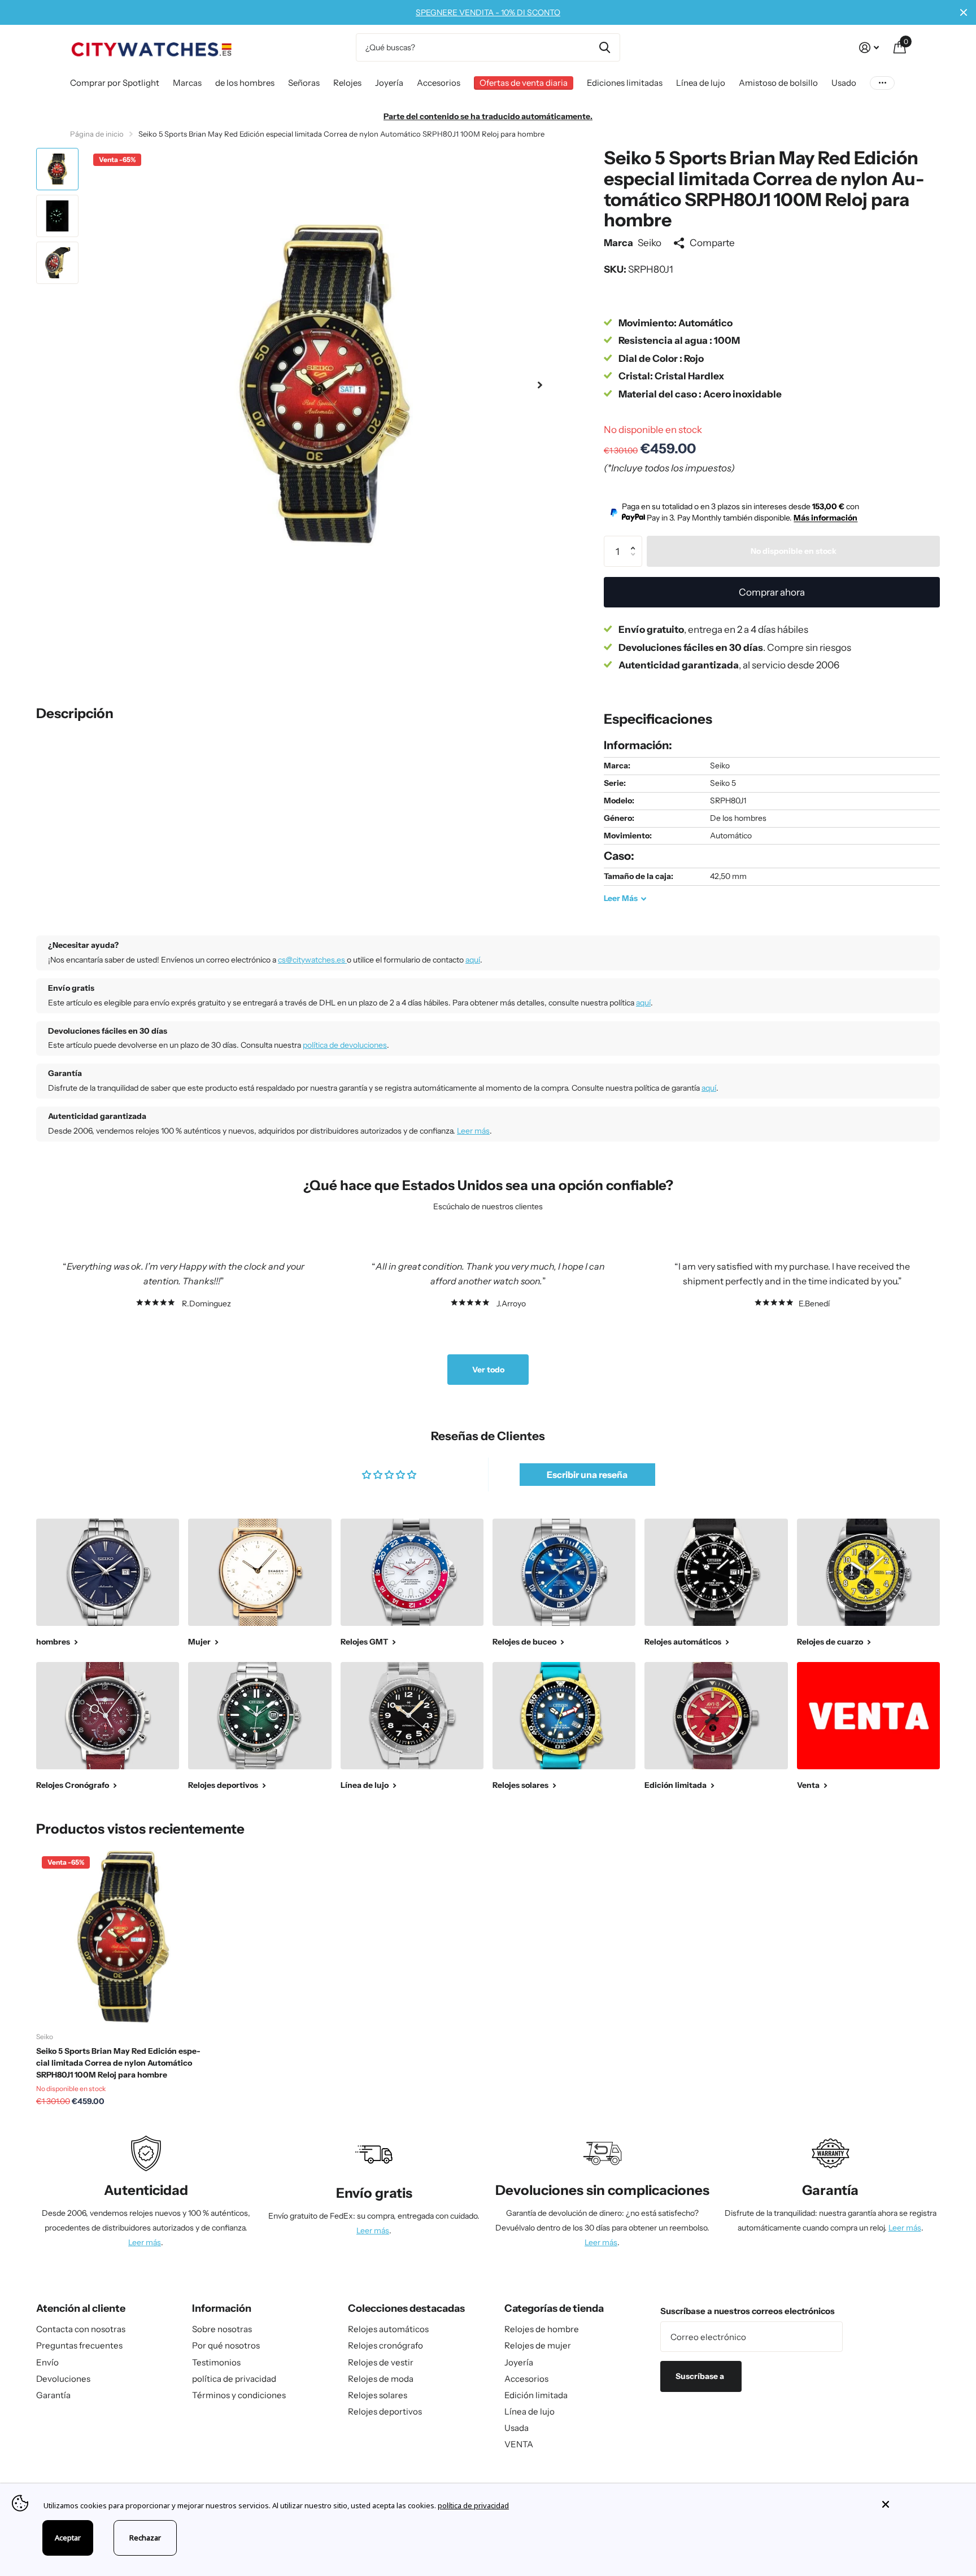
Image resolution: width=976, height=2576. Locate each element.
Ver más (882, 83)
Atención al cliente (81, 2308)
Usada (517, 2428)
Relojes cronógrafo (385, 2345)
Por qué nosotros (226, 2345)
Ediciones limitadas (625, 83)
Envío (47, 2362)
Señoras (304, 83)
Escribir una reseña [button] (587, 1475)
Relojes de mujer (538, 2345)
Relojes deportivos (385, 2411)
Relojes (347, 83)
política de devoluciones (345, 1045)
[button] (540, 385)
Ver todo (488, 1370)
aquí (473, 960)
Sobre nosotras (222, 2329)
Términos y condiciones (239, 2395)
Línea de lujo (701, 83)
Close (964, 12)
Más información (825, 518)
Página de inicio (97, 134)
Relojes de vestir (381, 2362)
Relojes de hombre (542, 2329)
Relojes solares (378, 2395)
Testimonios (216, 2362)
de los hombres (245, 83)
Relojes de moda (381, 2379)
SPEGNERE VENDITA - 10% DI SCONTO (488, 12)
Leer (621, 898)
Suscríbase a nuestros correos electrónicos (748, 2311)
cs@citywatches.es (312, 960)
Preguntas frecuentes (79, 2345)
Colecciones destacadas (406, 2308)
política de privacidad (234, 2379)
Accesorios (439, 83)
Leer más (473, 1131)
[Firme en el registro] (869, 48)
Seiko (650, 242)
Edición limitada (536, 2395)
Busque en (605, 47)
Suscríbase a (701, 2376)
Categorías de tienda (554, 2308)
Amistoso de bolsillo (778, 83)
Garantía (53, 2395)
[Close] (921, 2504)
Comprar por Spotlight (115, 83)
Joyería (389, 83)
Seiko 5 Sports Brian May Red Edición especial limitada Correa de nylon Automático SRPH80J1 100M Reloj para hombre (118, 2063)
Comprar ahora (772, 592)
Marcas (187, 83)
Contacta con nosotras (81, 2329)
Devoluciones (63, 2379)
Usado (844, 83)
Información (222, 2308)
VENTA (519, 2444)
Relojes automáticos (388, 2329)
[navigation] (57, 169)
